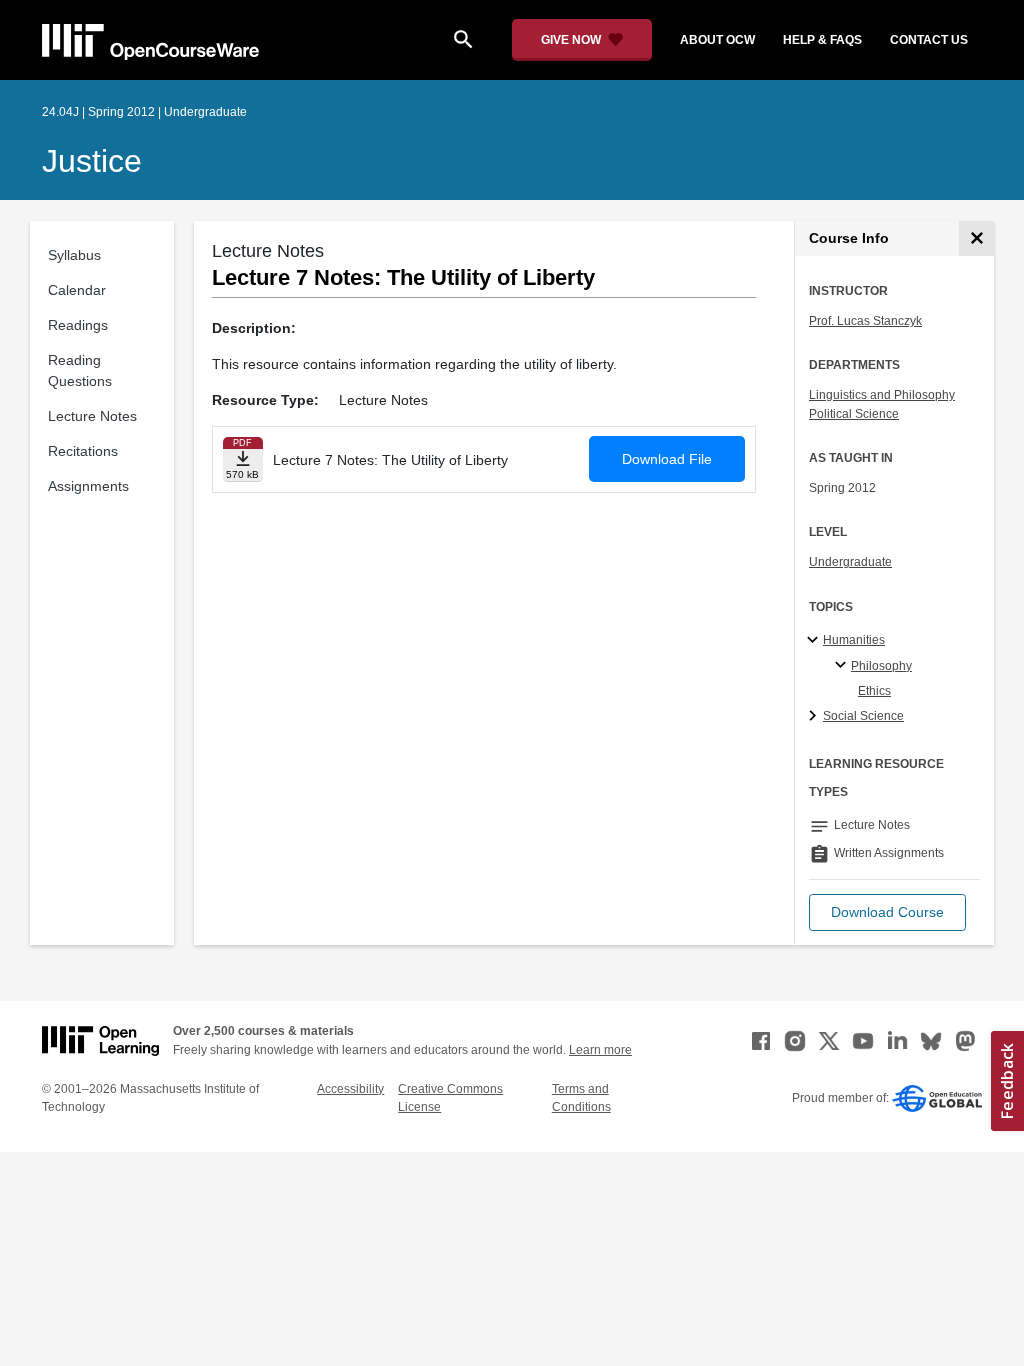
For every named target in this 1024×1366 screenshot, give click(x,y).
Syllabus (74, 255)
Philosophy (881, 666)
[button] (887, 912)
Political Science (854, 414)
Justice (92, 161)
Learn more (600, 1050)
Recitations (83, 451)
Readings (78, 325)
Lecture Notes (92, 416)
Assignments (88, 486)
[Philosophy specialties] (843, 666)
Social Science (863, 716)
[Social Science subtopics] (815, 717)
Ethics (874, 691)
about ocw (717, 40)
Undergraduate (850, 562)
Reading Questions (80, 370)
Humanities (854, 640)
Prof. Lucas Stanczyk (865, 321)
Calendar (77, 290)
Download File (667, 459)
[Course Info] (976, 238)
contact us (929, 40)
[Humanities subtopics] (815, 641)
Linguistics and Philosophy (882, 395)
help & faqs (822, 40)
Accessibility (350, 1089)
